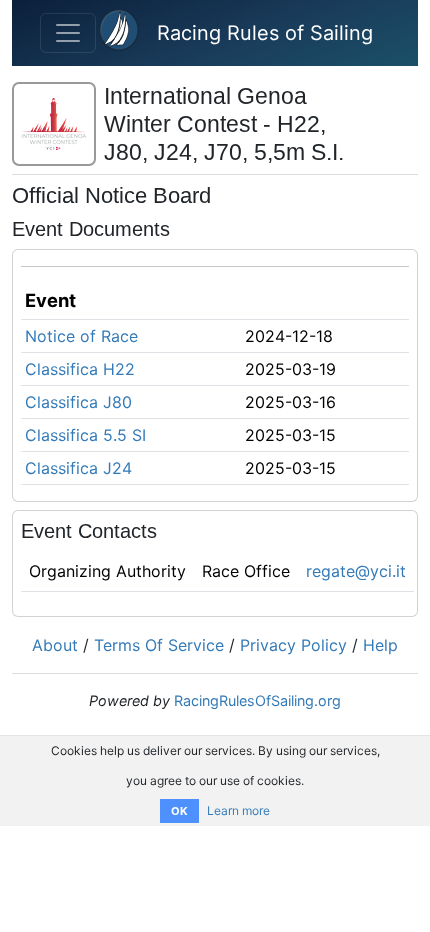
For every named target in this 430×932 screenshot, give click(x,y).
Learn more (238, 810)
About (55, 645)
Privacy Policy (293, 645)
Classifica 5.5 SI (85, 435)
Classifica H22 (80, 369)
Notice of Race (81, 336)
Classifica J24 (78, 468)
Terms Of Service (159, 645)
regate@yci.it (356, 571)
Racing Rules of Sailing (265, 33)
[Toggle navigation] (68, 33)
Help (380, 645)
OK (179, 811)
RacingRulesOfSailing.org (257, 700)
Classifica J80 (78, 402)
